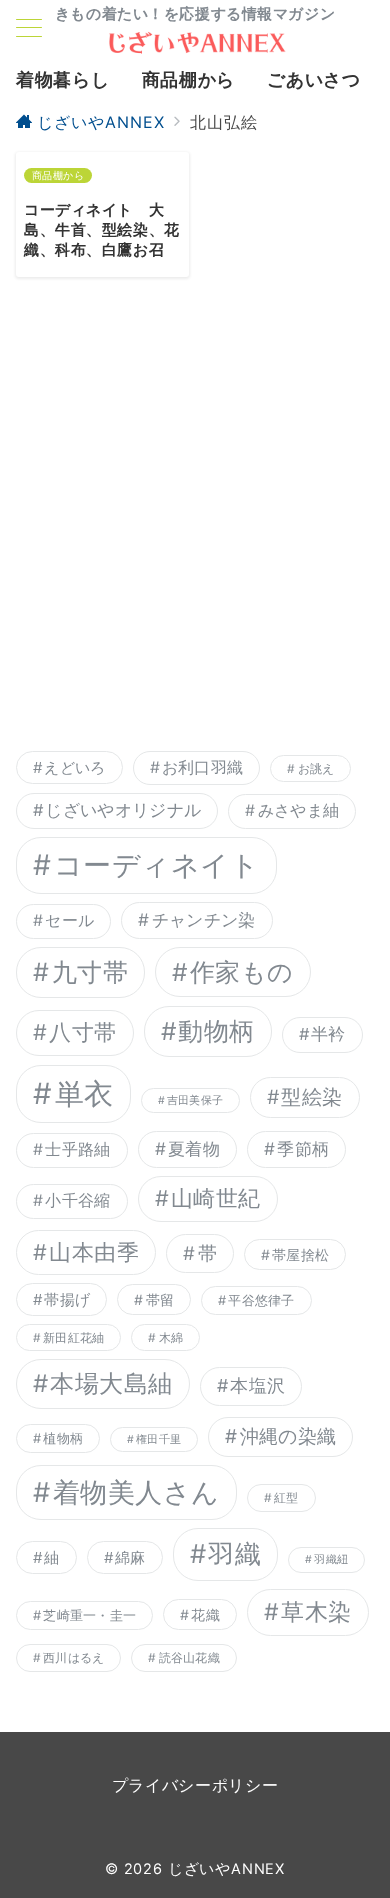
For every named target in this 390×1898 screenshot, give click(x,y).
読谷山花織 (189, 1657)
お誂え (316, 768)
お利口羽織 (203, 767)
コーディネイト (157, 865)
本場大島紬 (111, 1383)
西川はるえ (73, 1657)
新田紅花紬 (73, 1337)
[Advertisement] (195, 528)
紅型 (286, 1497)
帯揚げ (67, 1299)
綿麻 (130, 1557)
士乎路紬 (77, 1149)
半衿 (328, 1034)
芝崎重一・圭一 (89, 1615)
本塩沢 (257, 1385)
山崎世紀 (216, 1198)
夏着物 (194, 1148)
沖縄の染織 (288, 1436)
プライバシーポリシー (195, 1785)
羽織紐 (331, 1559)
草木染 (316, 1612)
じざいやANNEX (226, 1869)
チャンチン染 (204, 919)
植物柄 (63, 1438)
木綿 (171, 1337)
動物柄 (216, 1031)
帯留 (160, 1299)
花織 (205, 1614)
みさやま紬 (299, 810)
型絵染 (311, 1097)
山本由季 (94, 1252)
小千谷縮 (77, 1200)
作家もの (242, 972)
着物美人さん (136, 1492)
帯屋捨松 (300, 1254)
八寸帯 (82, 1032)
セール (69, 920)
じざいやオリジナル (123, 810)
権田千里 (158, 1439)
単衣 (84, 1093)
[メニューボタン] (29, 30)
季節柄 (303, 1148)
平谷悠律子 (261, 1300)
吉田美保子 (195, 1100)
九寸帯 (90, 972)
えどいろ (74, 767)
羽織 (234, 1553)
